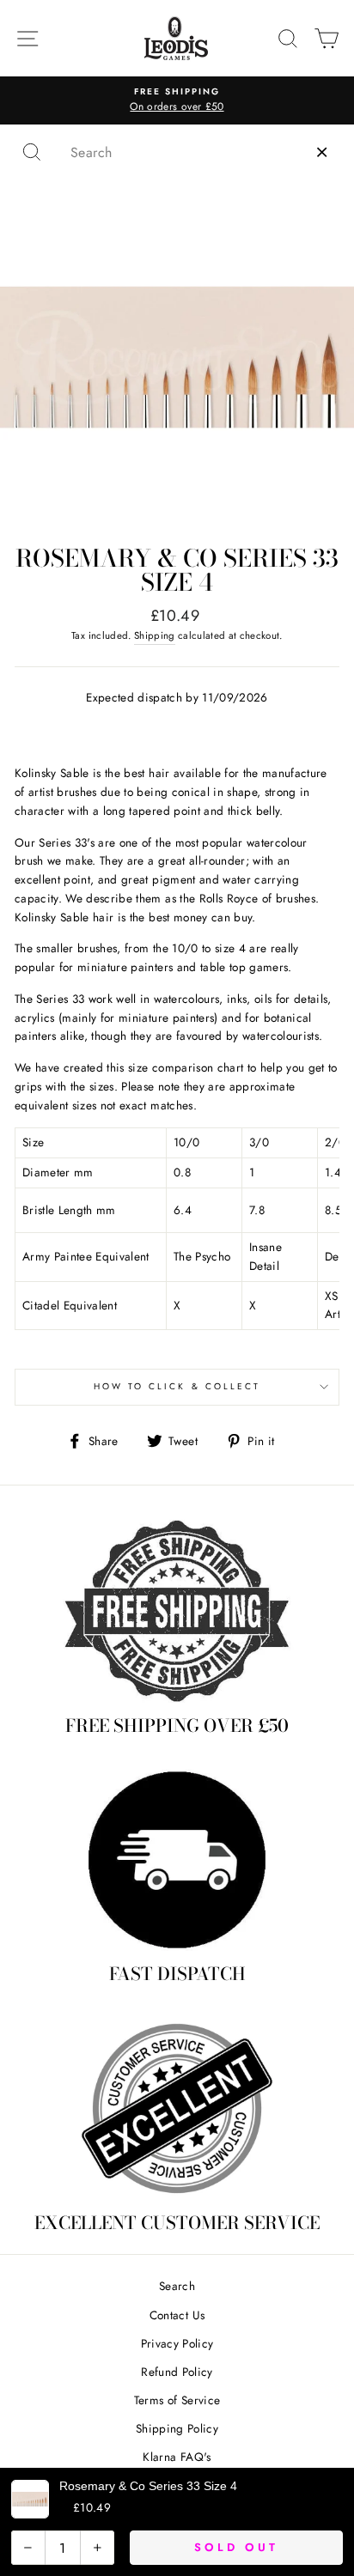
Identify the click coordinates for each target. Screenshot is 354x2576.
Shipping (155, 635)
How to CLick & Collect (177, 1386)
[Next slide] (331, 1672)
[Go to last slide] (23, 1672)
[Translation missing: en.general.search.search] (32, 152)
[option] (177, 100)
